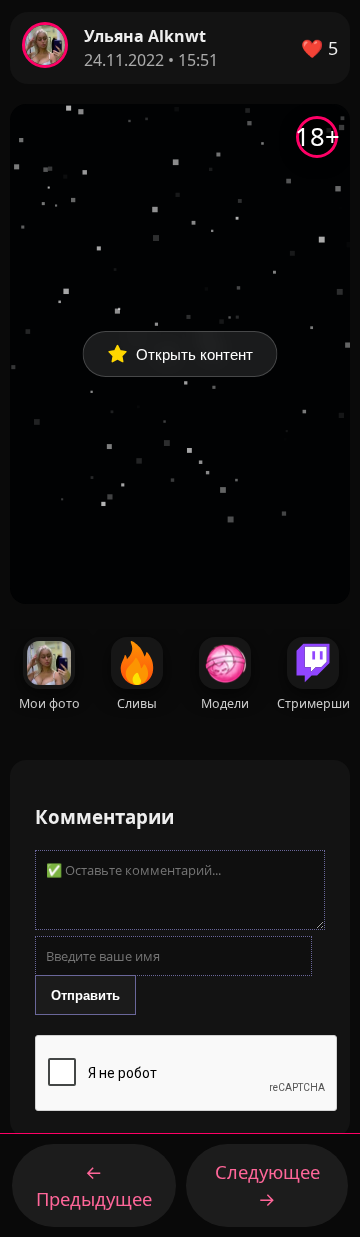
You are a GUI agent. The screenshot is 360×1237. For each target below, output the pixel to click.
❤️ (319, 48)
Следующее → (267, 1185)
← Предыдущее (94, 1185)
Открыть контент (194, 354)
